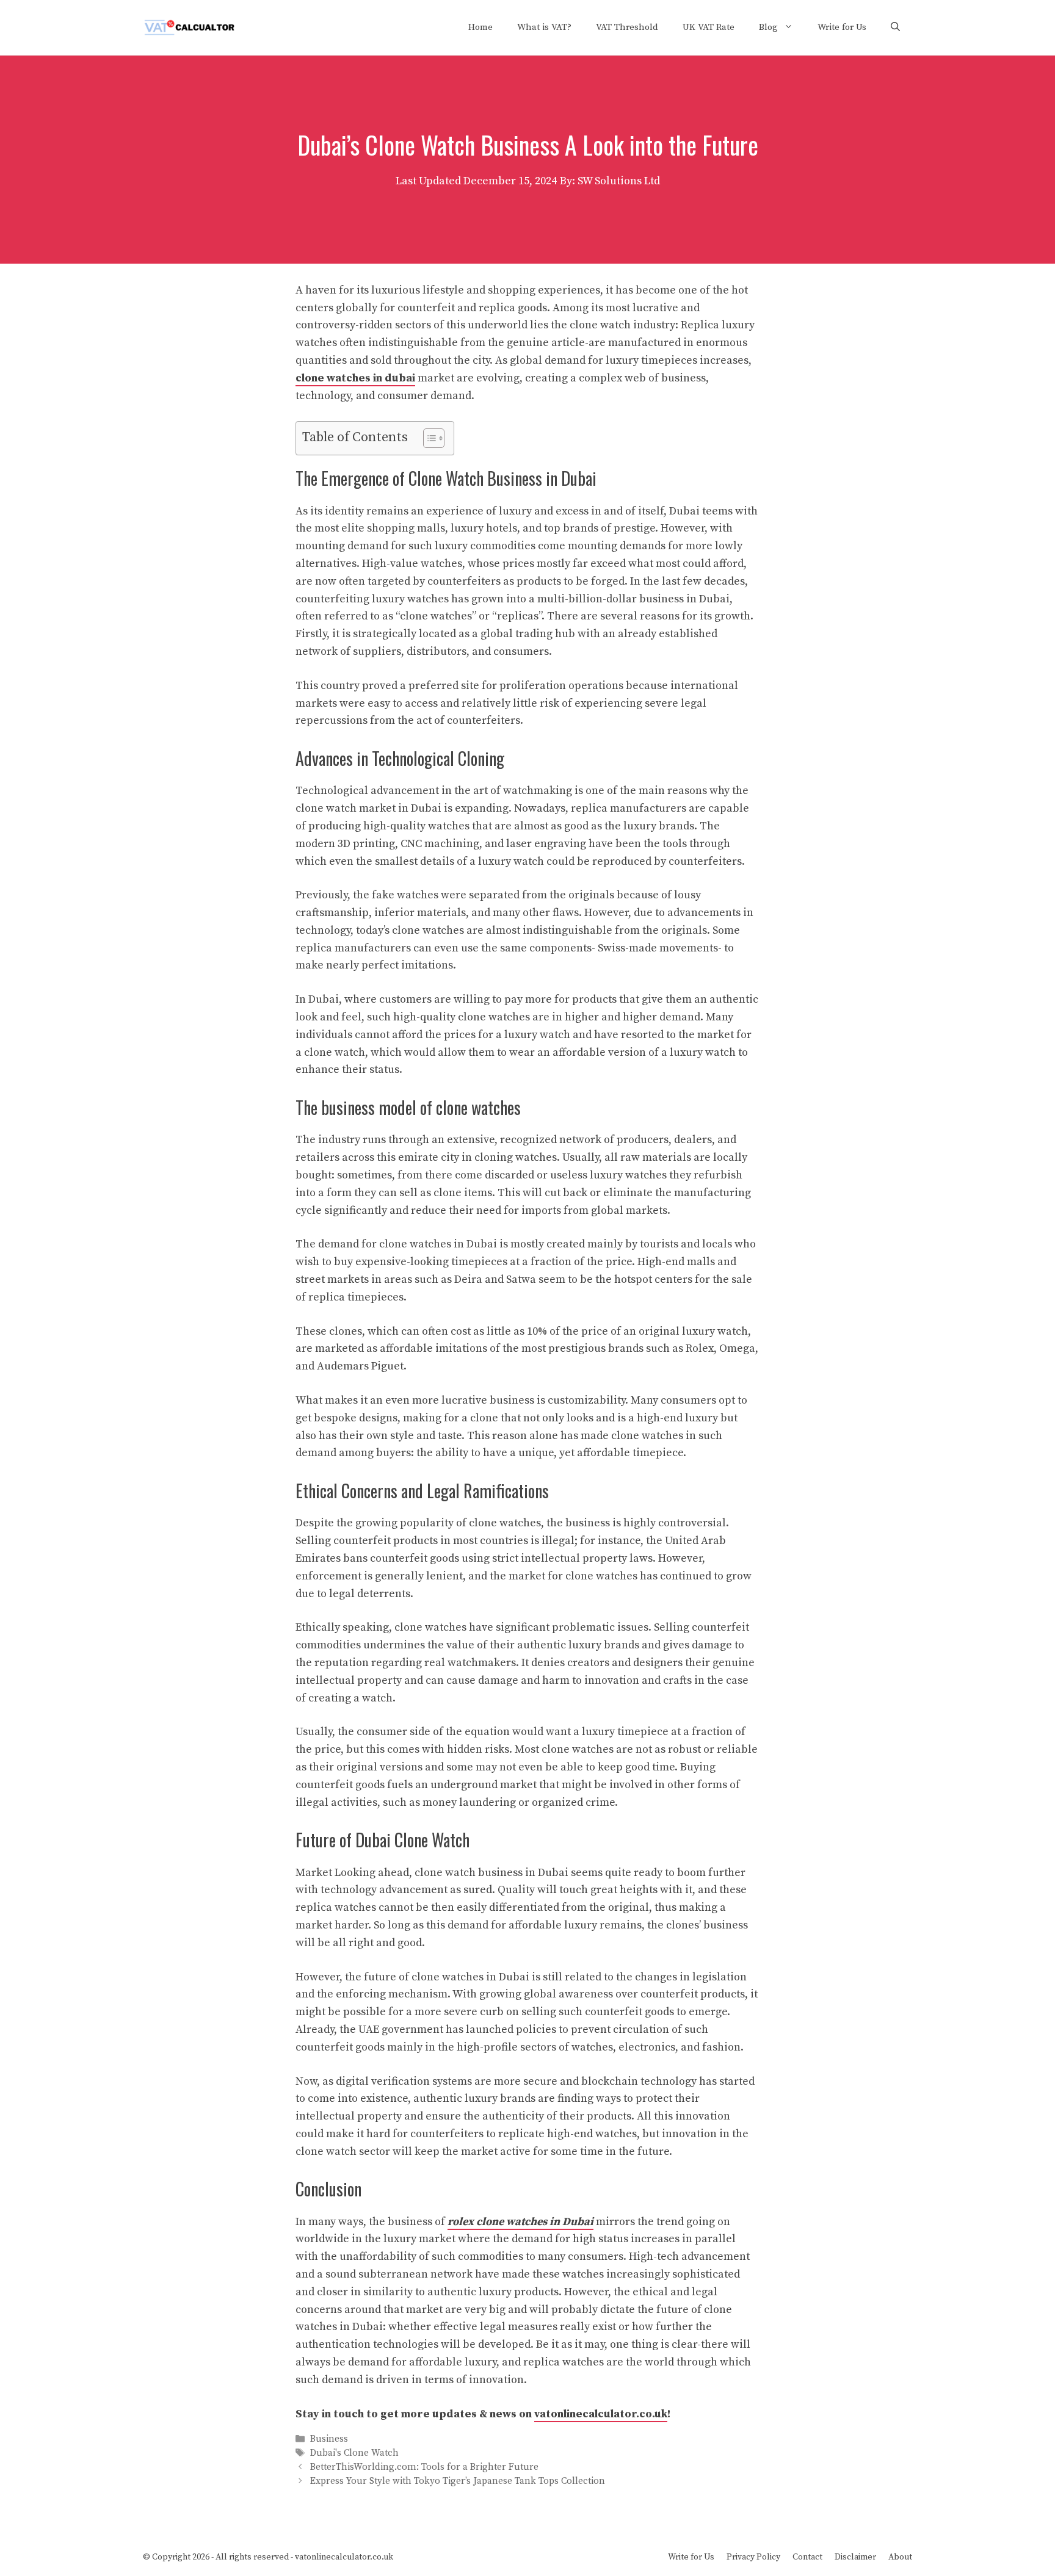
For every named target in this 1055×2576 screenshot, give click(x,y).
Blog (768, 27)
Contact (807, 2557)
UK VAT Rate (709, 27)
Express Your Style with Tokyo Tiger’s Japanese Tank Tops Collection (458, 2482)
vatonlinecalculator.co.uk (601, 2414)
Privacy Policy (753, 2557)
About (900, 2557)
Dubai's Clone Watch (354, 2453)
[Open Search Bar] (895, 27)
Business (329, 2439)
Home (480, 27)
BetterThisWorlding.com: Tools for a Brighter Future (424, 2468)
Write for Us (842, 27)
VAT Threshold (627, 27)
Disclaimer (855, 2557)
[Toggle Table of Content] (428, 438)
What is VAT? (544, 27)
